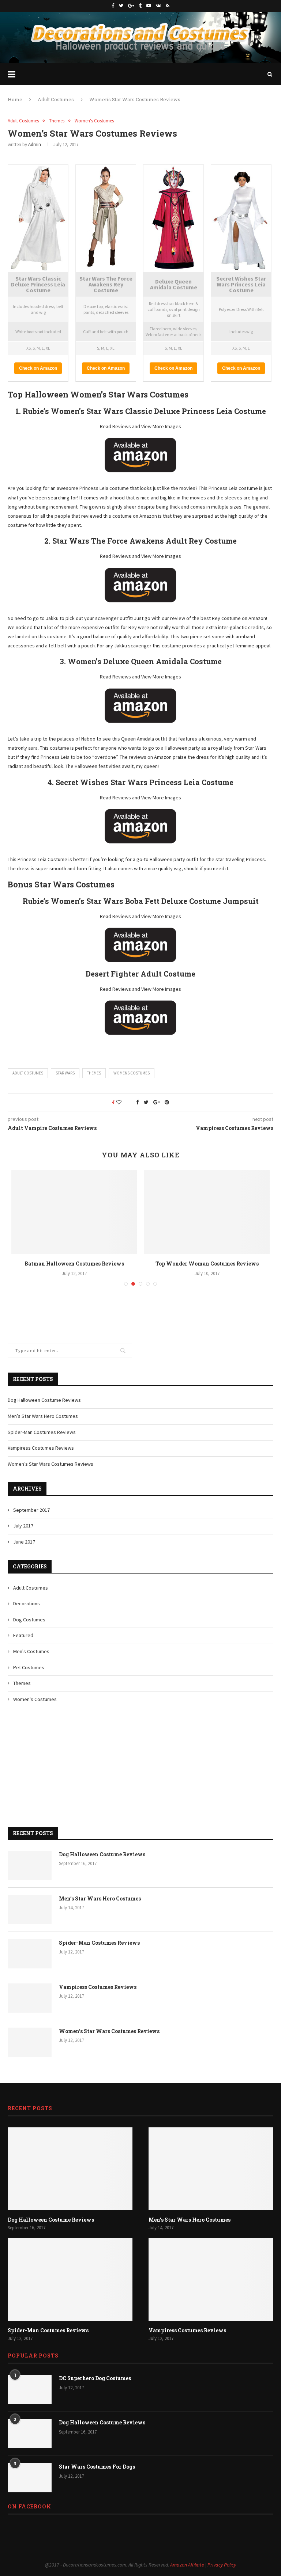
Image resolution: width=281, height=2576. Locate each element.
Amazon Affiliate (187, 2572)
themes (94, 1073)
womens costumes (132, 1073)
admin (35, 144)
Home (15, 99)
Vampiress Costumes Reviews (41, 1455)
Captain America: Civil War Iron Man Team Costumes (207, 1267)
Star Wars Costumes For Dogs (97, 2474)
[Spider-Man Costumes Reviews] (30, 1961)
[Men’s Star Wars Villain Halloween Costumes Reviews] (74, 1212)
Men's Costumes (31, 1659)
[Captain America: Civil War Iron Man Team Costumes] (207, 1212)
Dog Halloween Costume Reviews (44, 1407)
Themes (57, 121)
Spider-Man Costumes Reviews (42, 1439)
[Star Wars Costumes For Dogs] (30, 2485)
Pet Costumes (29, 1675)
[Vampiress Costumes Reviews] (30, 2005)
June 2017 (24, 1549)
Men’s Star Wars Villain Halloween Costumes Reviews (74, 1267)
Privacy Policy (222, 2572)
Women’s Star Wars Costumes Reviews (50, 1471)
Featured (23, 1643)
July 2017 (23, 1533)
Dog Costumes (29, 1627)
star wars (65, 1073)
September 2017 (31, 1517)
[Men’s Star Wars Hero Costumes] (30, 1917)
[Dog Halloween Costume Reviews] (30, 1873)
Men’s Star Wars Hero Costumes (43, 1423)
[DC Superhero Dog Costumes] (30, 2397)
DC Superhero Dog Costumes (95, 2385)
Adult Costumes (56, 99)
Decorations (27, 1611)
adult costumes (28, 1073)
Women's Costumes (94, 121)
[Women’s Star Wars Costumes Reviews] (30, 2050)
